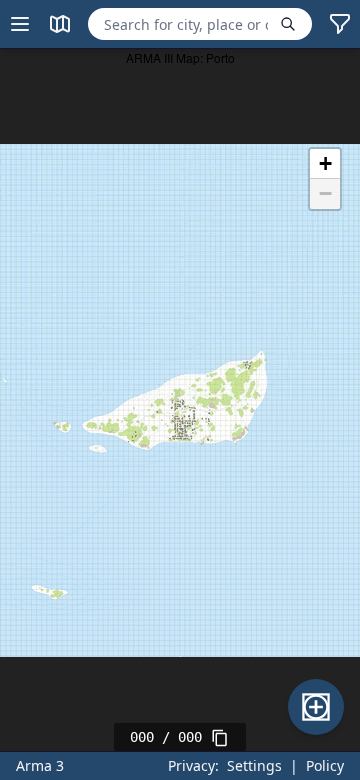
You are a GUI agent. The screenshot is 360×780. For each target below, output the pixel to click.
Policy (325, 765)
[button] (325, 164)
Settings (254, 765)
